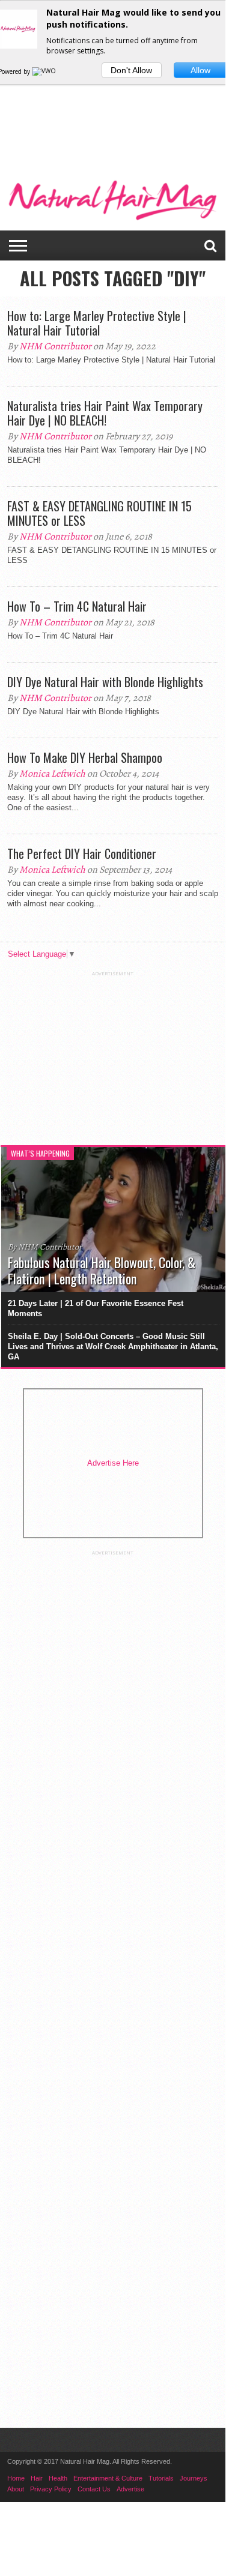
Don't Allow (131, 70)
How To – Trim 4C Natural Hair (77, 606)
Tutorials (161, 2478)
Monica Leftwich (52, 774)
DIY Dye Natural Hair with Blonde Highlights (105, 682)
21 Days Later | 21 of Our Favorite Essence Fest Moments (96, 1308)
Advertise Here (113, 1463)
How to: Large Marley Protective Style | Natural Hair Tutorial (97, 323)
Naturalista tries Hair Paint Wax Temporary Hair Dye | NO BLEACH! (105, 413)
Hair (37, 2478)
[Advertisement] (113, 101)
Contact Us (94, 2489)
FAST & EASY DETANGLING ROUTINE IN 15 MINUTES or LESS (99, 513)
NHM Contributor (55, 346)
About (16, 2489)
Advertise (130, 2489)
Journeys (194, 2478)
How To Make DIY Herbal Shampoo (85, 757)
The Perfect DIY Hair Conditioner (82, 853)
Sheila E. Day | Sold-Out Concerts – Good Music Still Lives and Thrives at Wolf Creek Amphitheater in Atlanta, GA (113, 1347)
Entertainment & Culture (108, 2478)
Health (58, 2478)
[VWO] (44, 71)
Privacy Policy (51, 2489)
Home (16, 2478)
